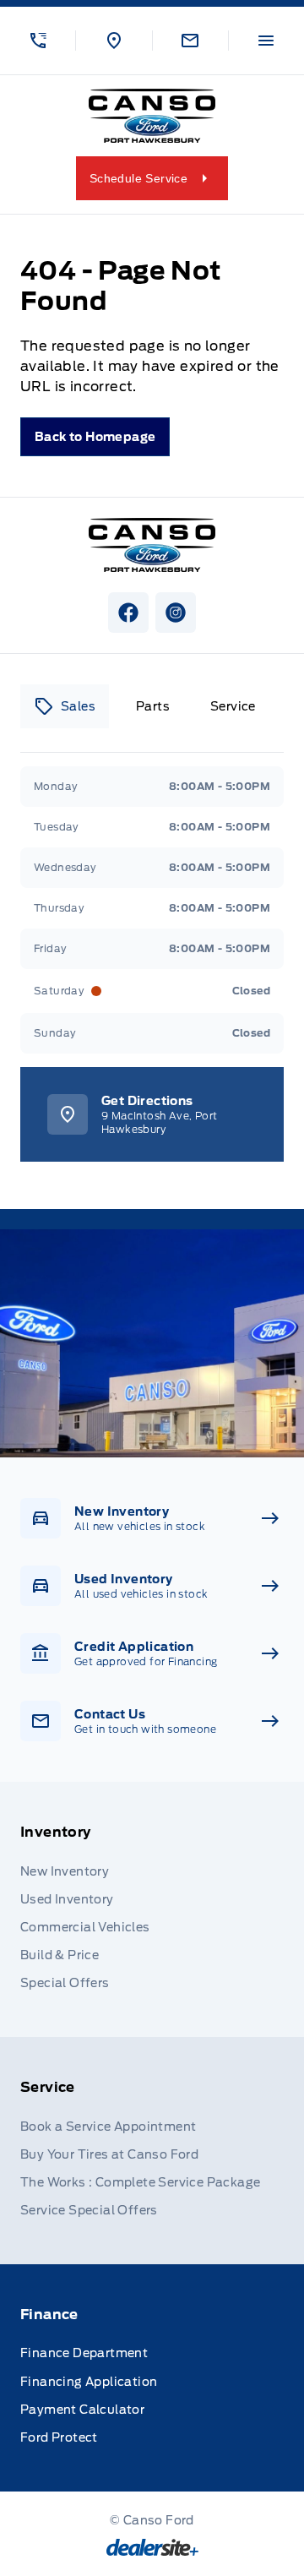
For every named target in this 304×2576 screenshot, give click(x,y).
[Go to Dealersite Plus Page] (152, 2547)
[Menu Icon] (266, 41)
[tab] (65, 706)
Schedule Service (138, 178)
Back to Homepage (95, 437)
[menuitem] (152, 1909)
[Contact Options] (190, 41)
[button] (38, 41)
